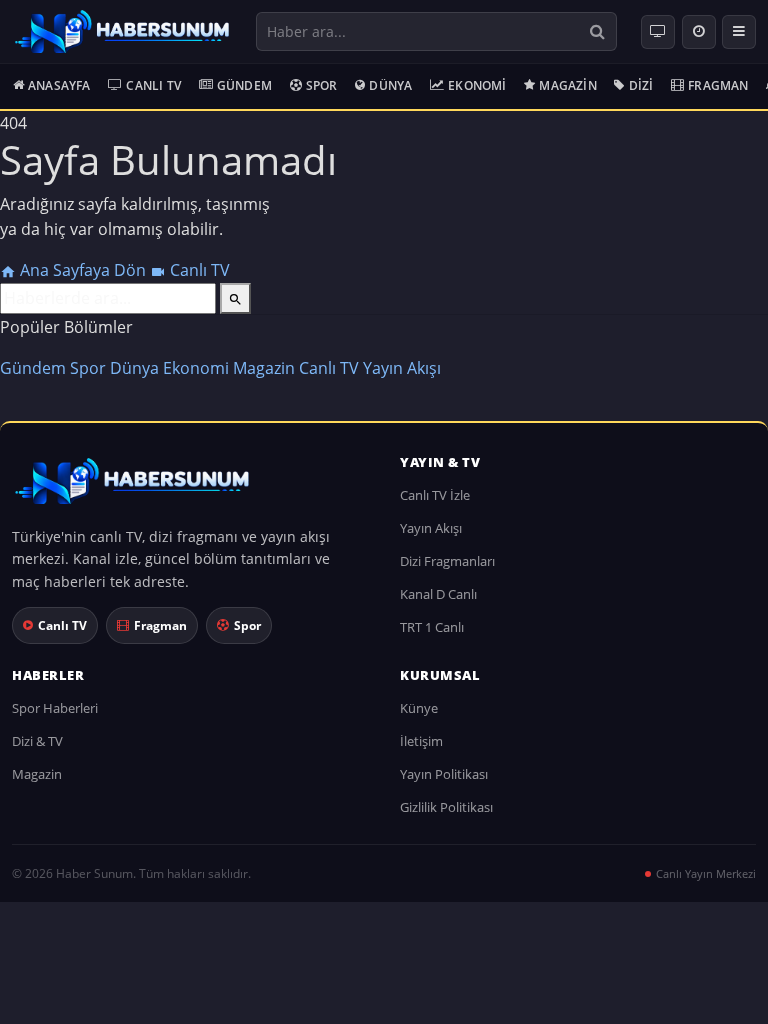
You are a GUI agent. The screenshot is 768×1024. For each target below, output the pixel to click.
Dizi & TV (37, 741)
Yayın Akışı (402, 368)
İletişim (421, 741)
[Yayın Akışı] (699, 32)
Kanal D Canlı (438, 594)
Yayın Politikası (444, 774)
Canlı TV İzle (435, 495)
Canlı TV (153, 85)
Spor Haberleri (55, 708)
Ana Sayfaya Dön (83, 270)
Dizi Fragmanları (447, 561)
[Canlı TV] (658, 32)
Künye (419, 708)
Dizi (641, 85)
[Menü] (739, 32)
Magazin (567, 85)
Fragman (718, 85)
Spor (322, 85)
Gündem (244, 85)
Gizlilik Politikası (446, 807)
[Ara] (597, 31)
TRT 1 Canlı (432, 627)
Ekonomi (477, 85)
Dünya (390, 85)
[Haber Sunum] (122, 32)
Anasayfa (59, 85)
